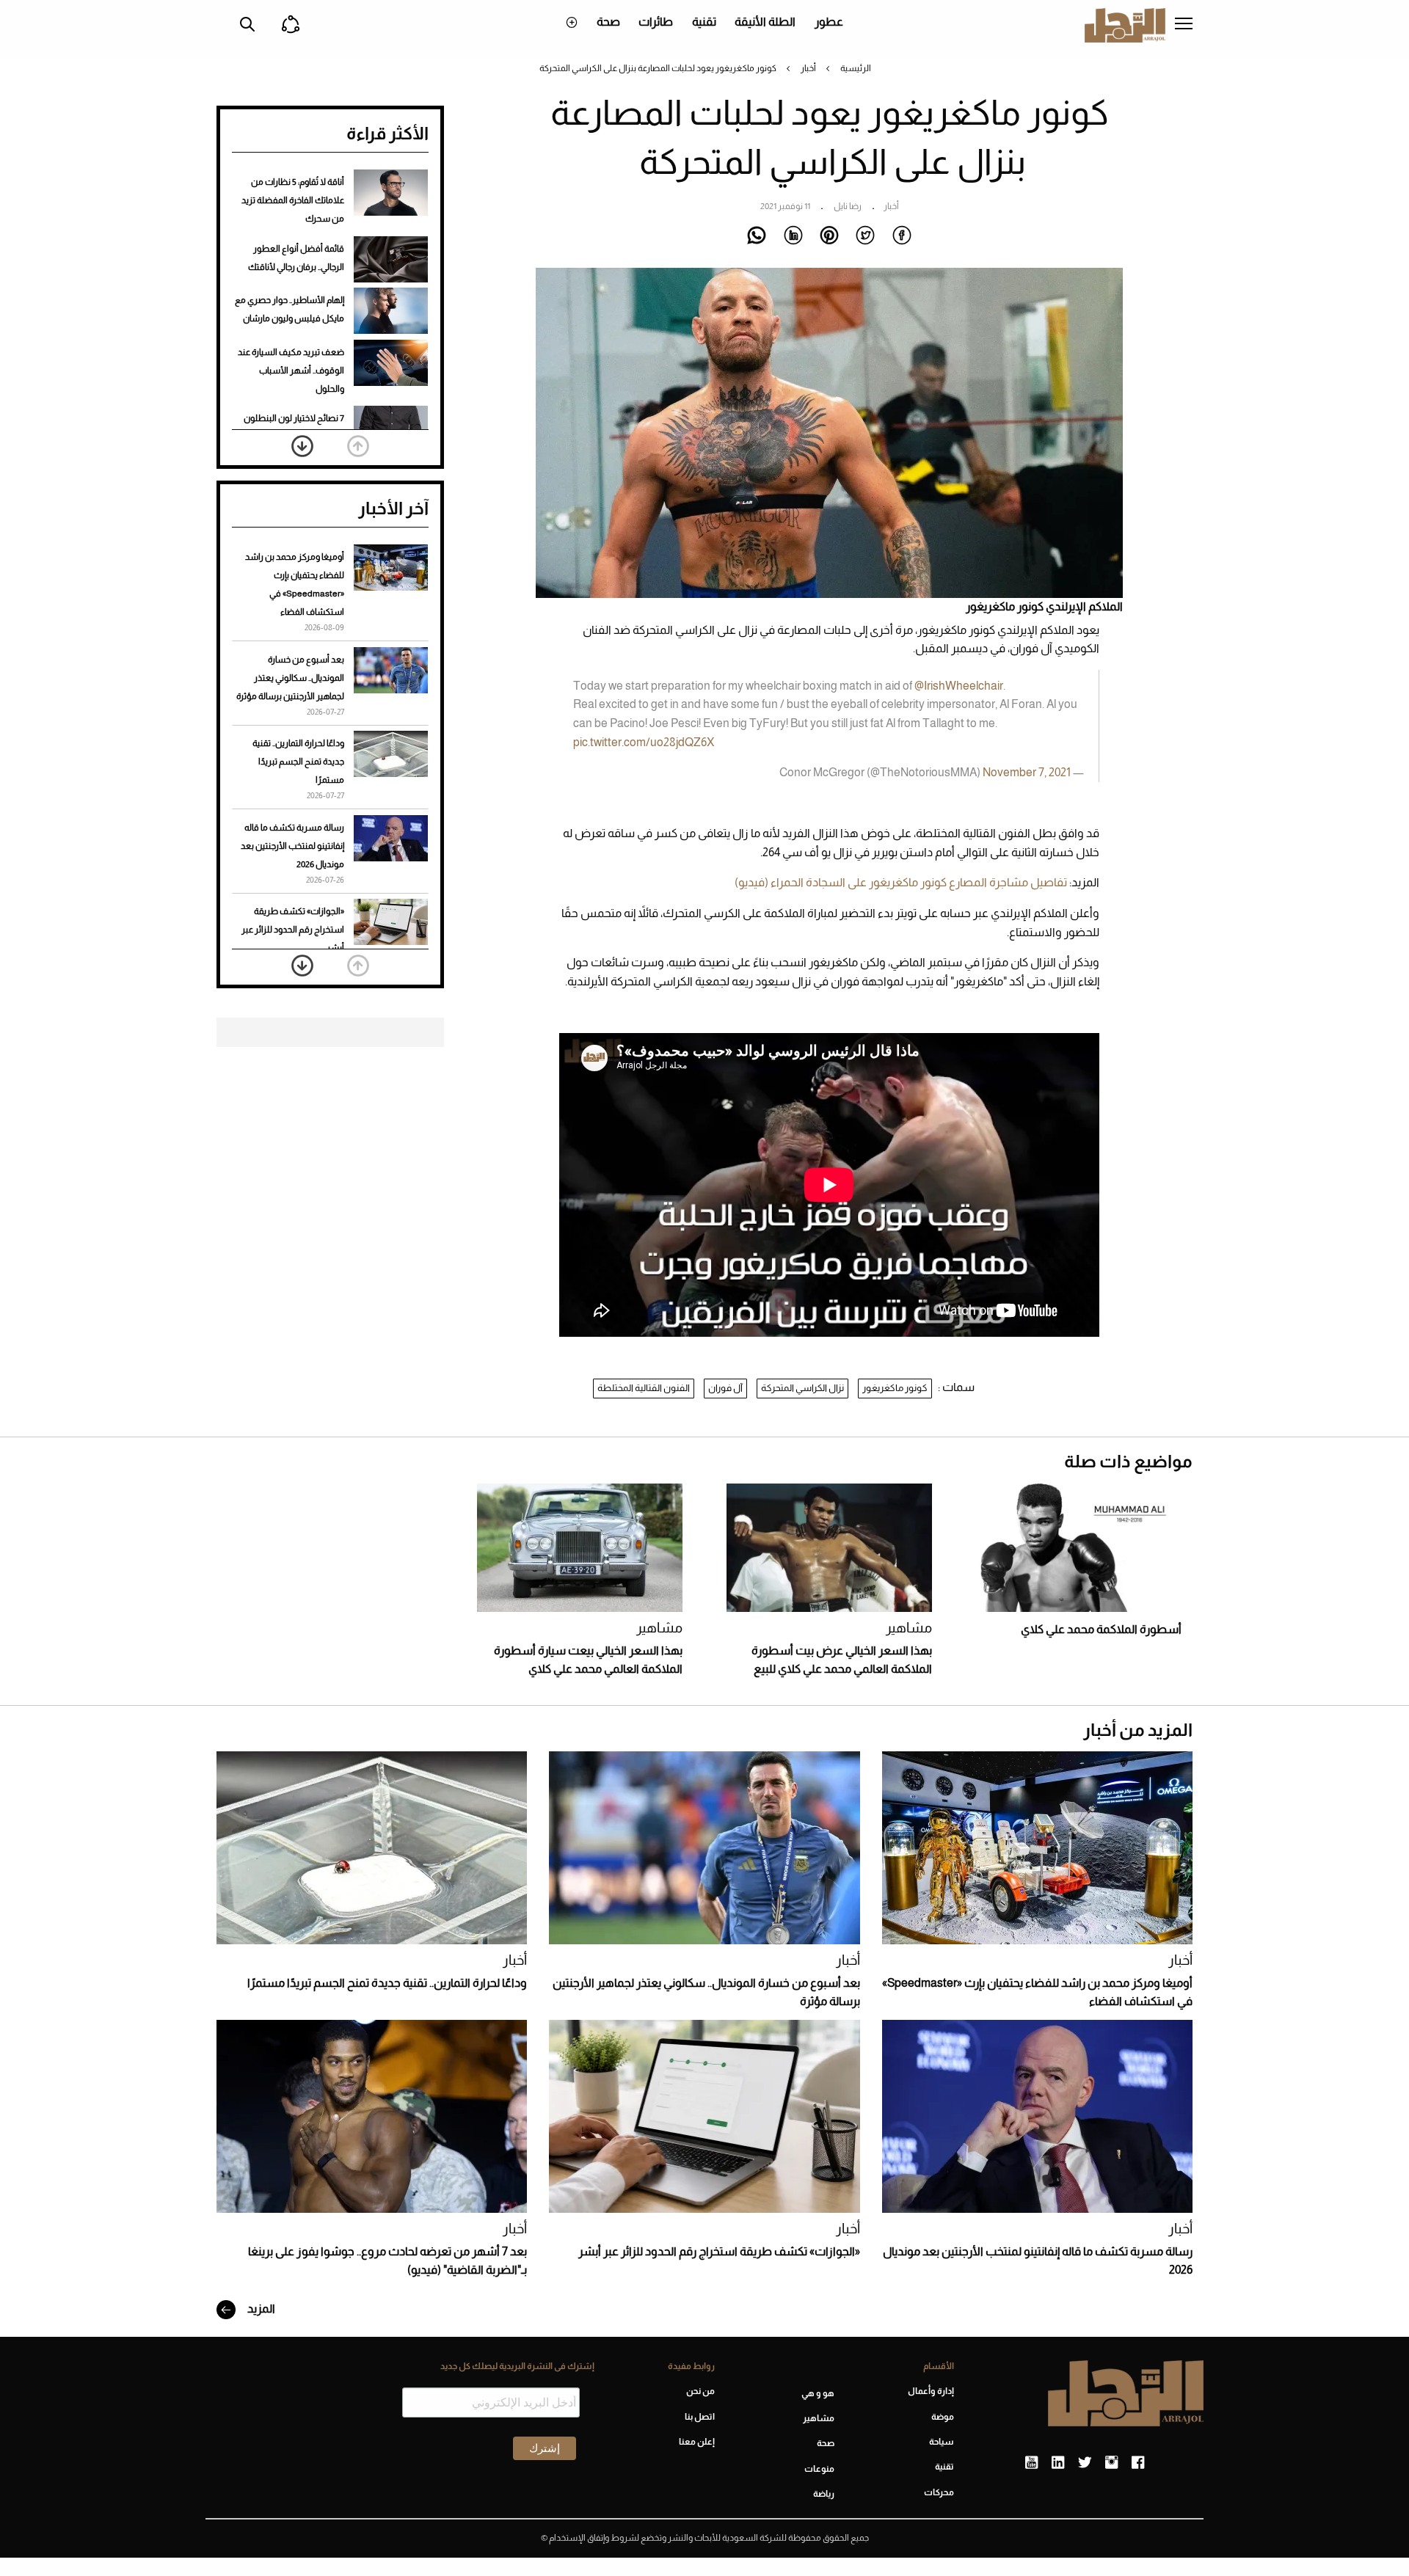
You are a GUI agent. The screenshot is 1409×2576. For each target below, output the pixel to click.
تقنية (704, 22)
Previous (358, 446)
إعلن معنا (696, 2442)
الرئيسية (856, 68)
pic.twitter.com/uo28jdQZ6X (644, 742)
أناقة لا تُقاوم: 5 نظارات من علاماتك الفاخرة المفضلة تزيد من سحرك (293, 200)
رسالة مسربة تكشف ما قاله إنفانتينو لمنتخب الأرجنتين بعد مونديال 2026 (292, 846)
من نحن (700, 2391)
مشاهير (909, 1628)
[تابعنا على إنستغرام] (1111, 2463)
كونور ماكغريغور (895, 1388)
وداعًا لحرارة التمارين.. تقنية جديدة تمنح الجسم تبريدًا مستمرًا (298, 762)
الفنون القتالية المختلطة (644, 1388)
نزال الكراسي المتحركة (802, 1388)
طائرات (656, 22)
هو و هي (818, 2393)
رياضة (824, 2494)
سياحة (942, 2442)
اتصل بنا (699, 2417)
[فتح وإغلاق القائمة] (1184, 25)
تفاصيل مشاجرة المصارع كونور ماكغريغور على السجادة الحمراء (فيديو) (901, 882)
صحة (608, 22)
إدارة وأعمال (931, 2391)
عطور (829, 22)
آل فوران (725, 1388)
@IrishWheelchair (959, 686)
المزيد (260, 2309)
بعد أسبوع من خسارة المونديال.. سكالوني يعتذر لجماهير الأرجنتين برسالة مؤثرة (290, 678)
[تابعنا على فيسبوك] (1138, 2463)
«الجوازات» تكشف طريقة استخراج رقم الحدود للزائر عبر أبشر (293, 930)
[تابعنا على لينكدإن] (1058, 2463)
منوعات (819, 2469)
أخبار (808, 68)
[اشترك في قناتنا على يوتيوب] (1031, 2463)
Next (302, 446)
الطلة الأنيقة (765, 22)
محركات (939, 2492)
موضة (943, 2417)
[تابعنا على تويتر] (1085, 2463)
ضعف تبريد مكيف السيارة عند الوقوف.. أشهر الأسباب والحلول (291, 371)
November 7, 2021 (1027, 772)
